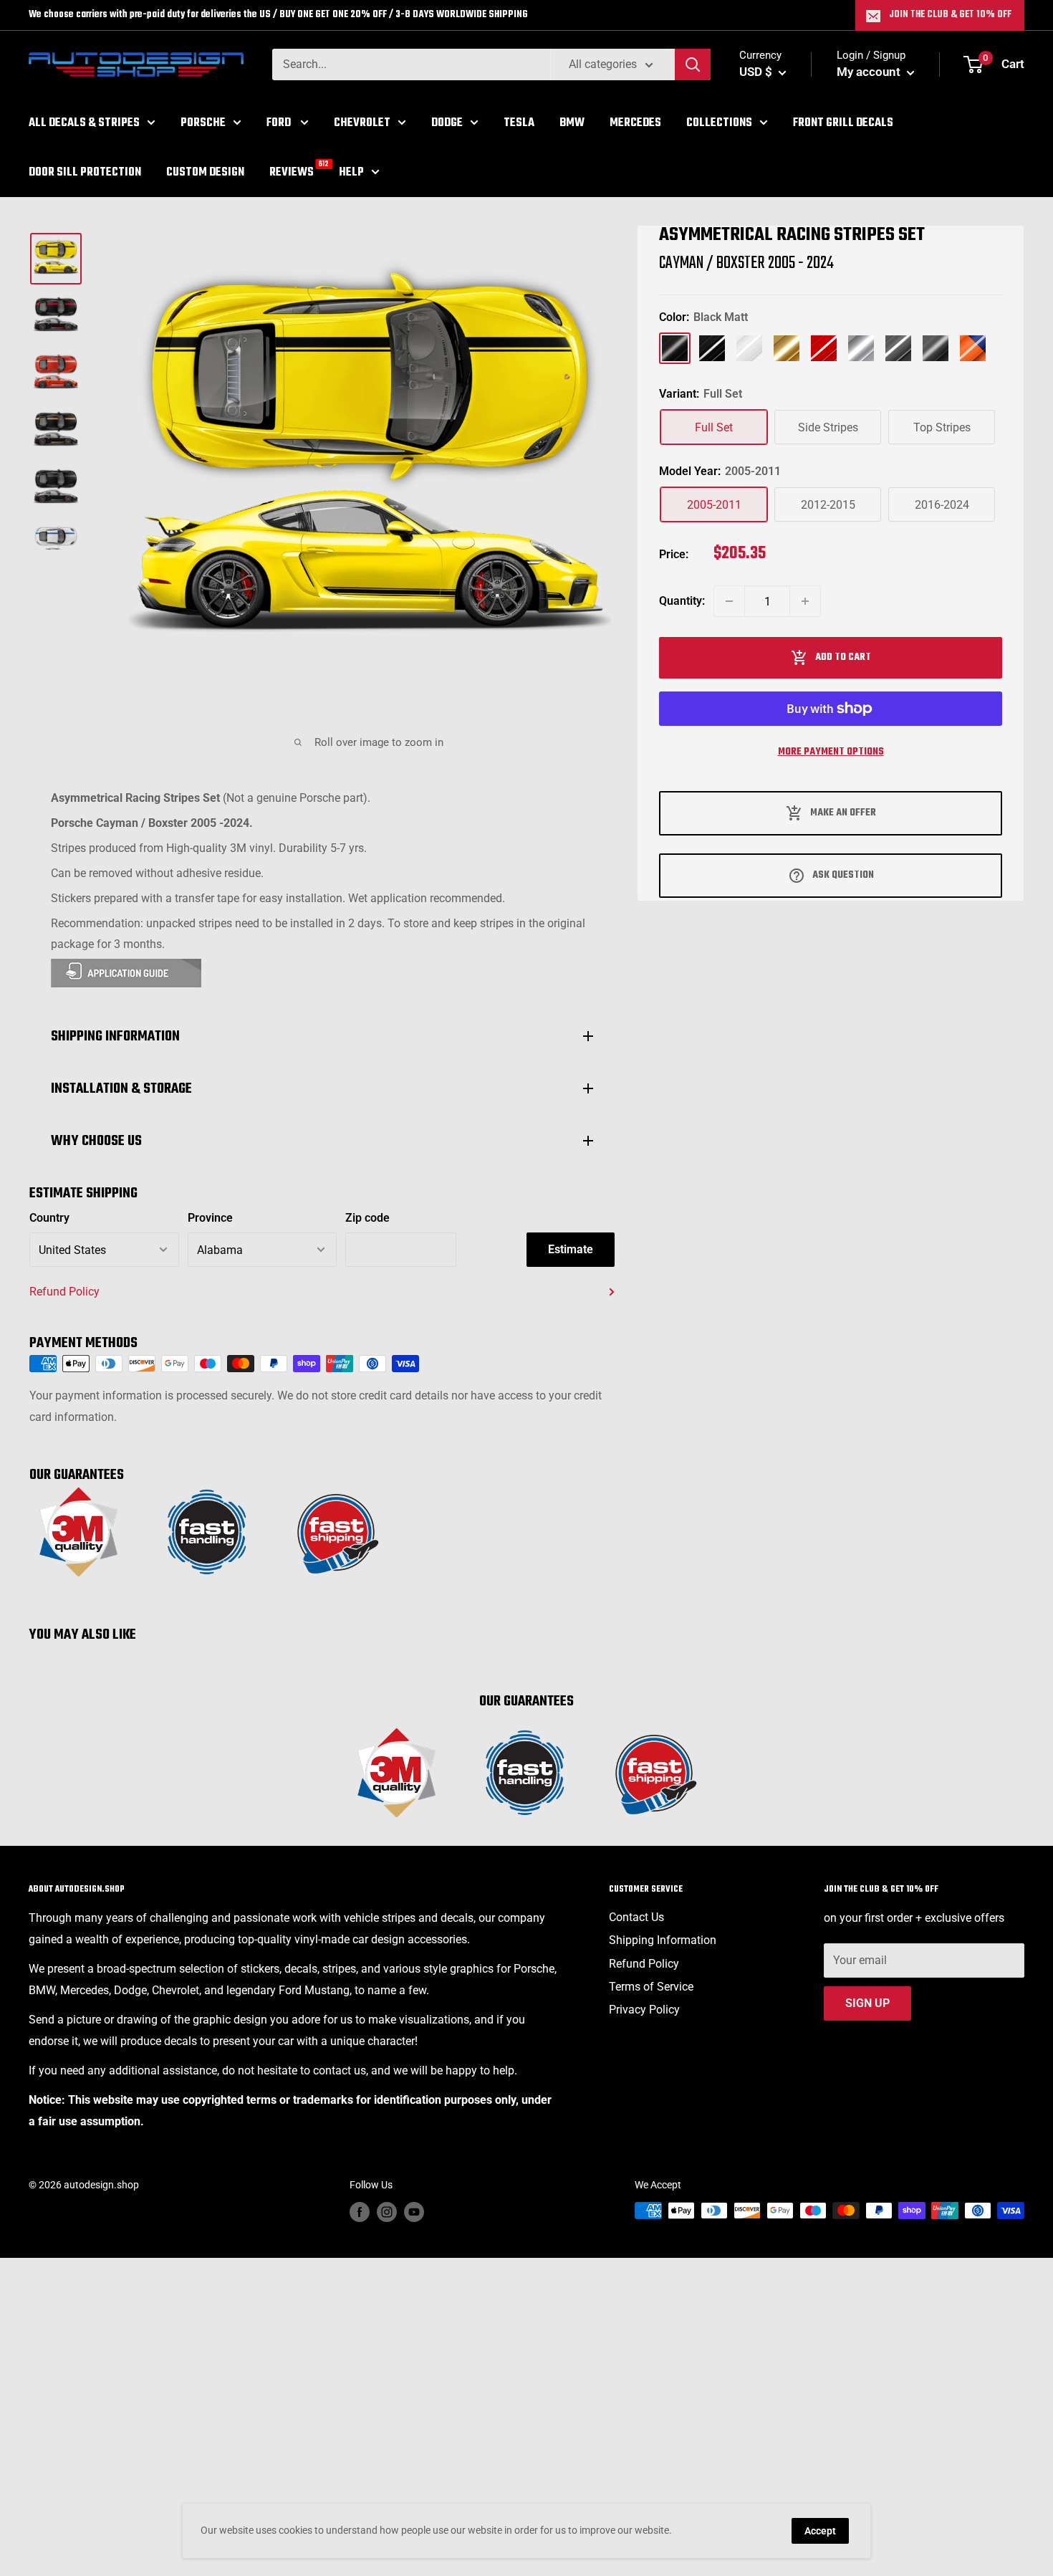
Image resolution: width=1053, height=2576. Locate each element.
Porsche (203, 123)
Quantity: (682, 601)
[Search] (693, 64)
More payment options (831, 752)
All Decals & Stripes (84, 123)
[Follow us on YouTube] (414, 2212)
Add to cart (843, 657)
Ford (280, 123)
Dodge (447, 123)
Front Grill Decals (843, 123)
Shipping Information (663, 1940)
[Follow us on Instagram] (387, 2212)
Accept (820, 2531)
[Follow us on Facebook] (360, 2212)
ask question (843, 875)
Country (49, 1218)
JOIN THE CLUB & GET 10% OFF (950, 15)
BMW (572, 123)
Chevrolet (362, 123)
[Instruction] (322, 973)
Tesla (519, 123)
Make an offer (843, 813)
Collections (719, 123)
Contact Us (636, 1917)
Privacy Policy (644, 2010)
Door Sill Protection (85, 172)
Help (351, 172)
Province (210, 1218)
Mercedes (635, 123)
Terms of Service (651, 1987)
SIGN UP (867, 2003)
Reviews (292, 171)
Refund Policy (64, 1292)
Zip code (367, 1218)
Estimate (571, 1249)
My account (870, 72)
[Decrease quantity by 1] (729, 601)
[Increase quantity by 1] (805, 601)
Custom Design (205, 172)
